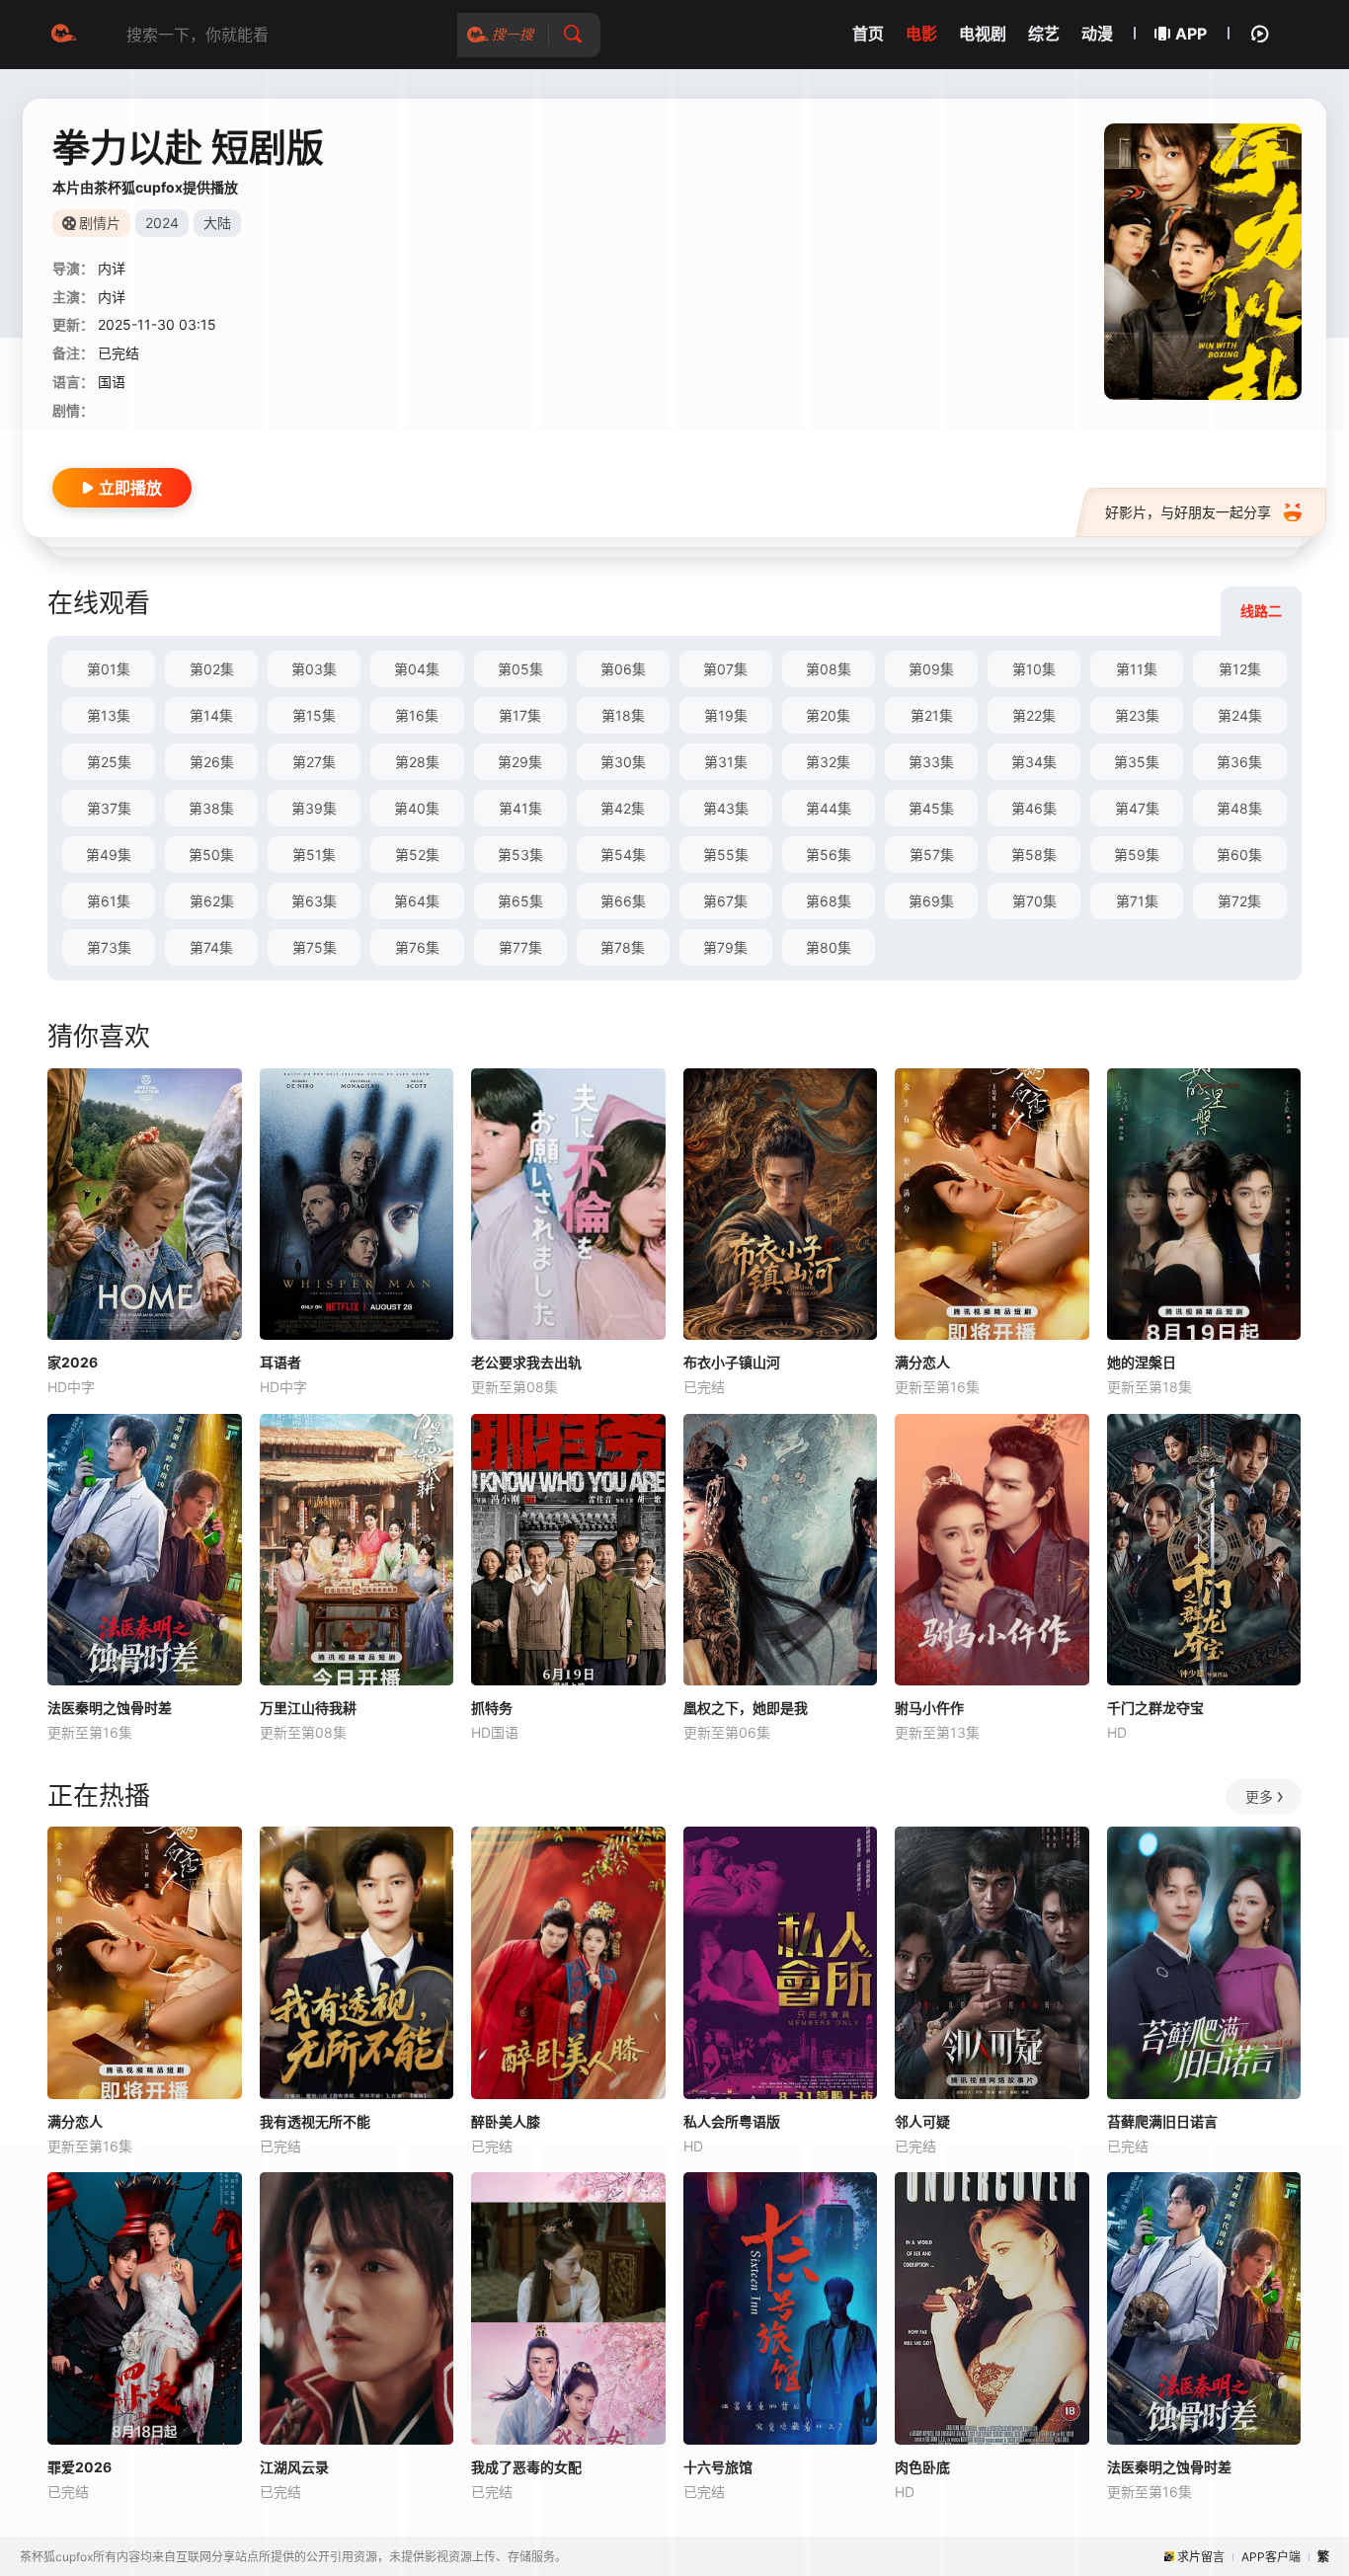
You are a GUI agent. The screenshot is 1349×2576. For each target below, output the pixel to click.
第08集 (829, 669)
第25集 (109, 762)
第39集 (314, 808)
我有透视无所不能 (315, 2121)
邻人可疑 (922, 2121)
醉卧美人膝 (506, 2121)
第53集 (520, 855)
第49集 (109, 855)
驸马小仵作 (929, 1708)
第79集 (725, 947)
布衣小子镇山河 (732, 1362)
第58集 (1034, 855)
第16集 (417, 715)
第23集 (1137, 715)
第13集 (109, 715)
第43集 (726, 808)
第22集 (1034, 715)
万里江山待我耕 (308, 1708)
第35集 (1137, 762)
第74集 (211, 947)
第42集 (623, 808)
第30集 (623, 762)
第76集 (417, 947)
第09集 (931, 669)
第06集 (623, 669)
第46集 (1034, 808)
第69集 (931, 901)
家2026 (73, 1362)
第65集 (520, 901)
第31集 (726, 762)
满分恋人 (922, 1362)
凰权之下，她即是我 (746, 1708)
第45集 (931, 808)
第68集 (829, 901)
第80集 (829, 947)
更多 (1259, 1796)
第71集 (1137, 901)
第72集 (1239, 901)
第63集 (314, 901)
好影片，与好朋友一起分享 (1188, 512)
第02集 (212, 669)
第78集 (623, 947)
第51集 (314, 855)
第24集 (1240, 715)
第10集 (1034, 669)
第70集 (1034, 901)
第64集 (417, 901)
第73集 (109, 947)
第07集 (725, 669)
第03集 (314, 669)
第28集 (417, 762)
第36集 (1239, 762)
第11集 (1137, 669)
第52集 (417, 855)
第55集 (726, 855)
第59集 (1137, 855)
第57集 (932, 855)
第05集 (520, 669)
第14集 (211, 715)
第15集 (314, 715)
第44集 (829, 808)
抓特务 (492, 1708)
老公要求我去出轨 (526, 1362)
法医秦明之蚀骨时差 (110, 1708)
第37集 (109, 808)
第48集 (1239, 808)
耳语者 (280, 1362)
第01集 (109, 669)
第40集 (417, 808)
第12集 (1240, 669)
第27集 (314, 762)
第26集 (212, 762)
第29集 (520, 762)
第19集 (726, 715)
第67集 (725, 901)
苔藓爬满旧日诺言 (1162, 2121)
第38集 (211, 808)
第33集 (931, 762)
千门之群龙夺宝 (1155, 1708)
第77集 (520, 947)
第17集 (520, 715)
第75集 (315, 947)
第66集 (623, 901)
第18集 (623, 715)
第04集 (417, 669)
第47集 (1137, 808)
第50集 (211, 855)
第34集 (1034, 762)
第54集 (623, 855)
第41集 (520, 808)
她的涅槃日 (1142, 1362)
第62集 (212, 901)
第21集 (932, 715)
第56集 (829, 855)
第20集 (828, 715)
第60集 (1239, 855)
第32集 (828, 762)
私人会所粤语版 (732, 2121)
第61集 (109, 901)
